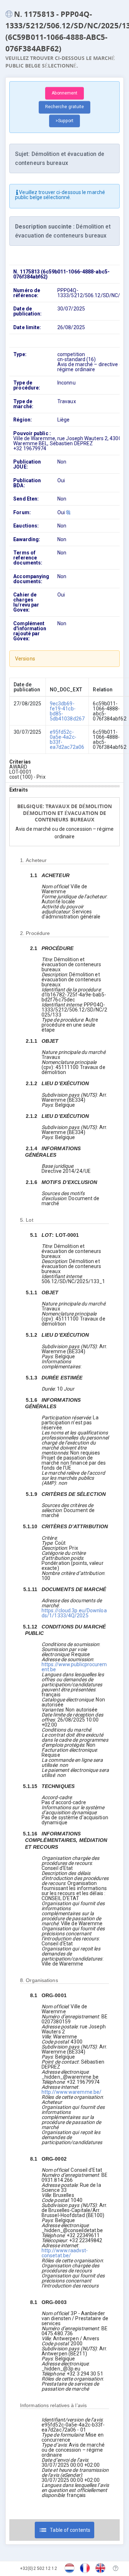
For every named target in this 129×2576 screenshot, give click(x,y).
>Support (65, 121)
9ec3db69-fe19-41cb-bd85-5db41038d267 (67, 711)
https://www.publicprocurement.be (74, 1667)
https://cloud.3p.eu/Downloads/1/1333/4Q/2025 (74, 1613)
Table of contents (64, 2530)
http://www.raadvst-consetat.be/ (65, 2253)
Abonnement (65, 93)
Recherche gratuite (65, 107)
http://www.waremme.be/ (71, 2092)
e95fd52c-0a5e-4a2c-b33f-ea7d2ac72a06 (67, 739)
